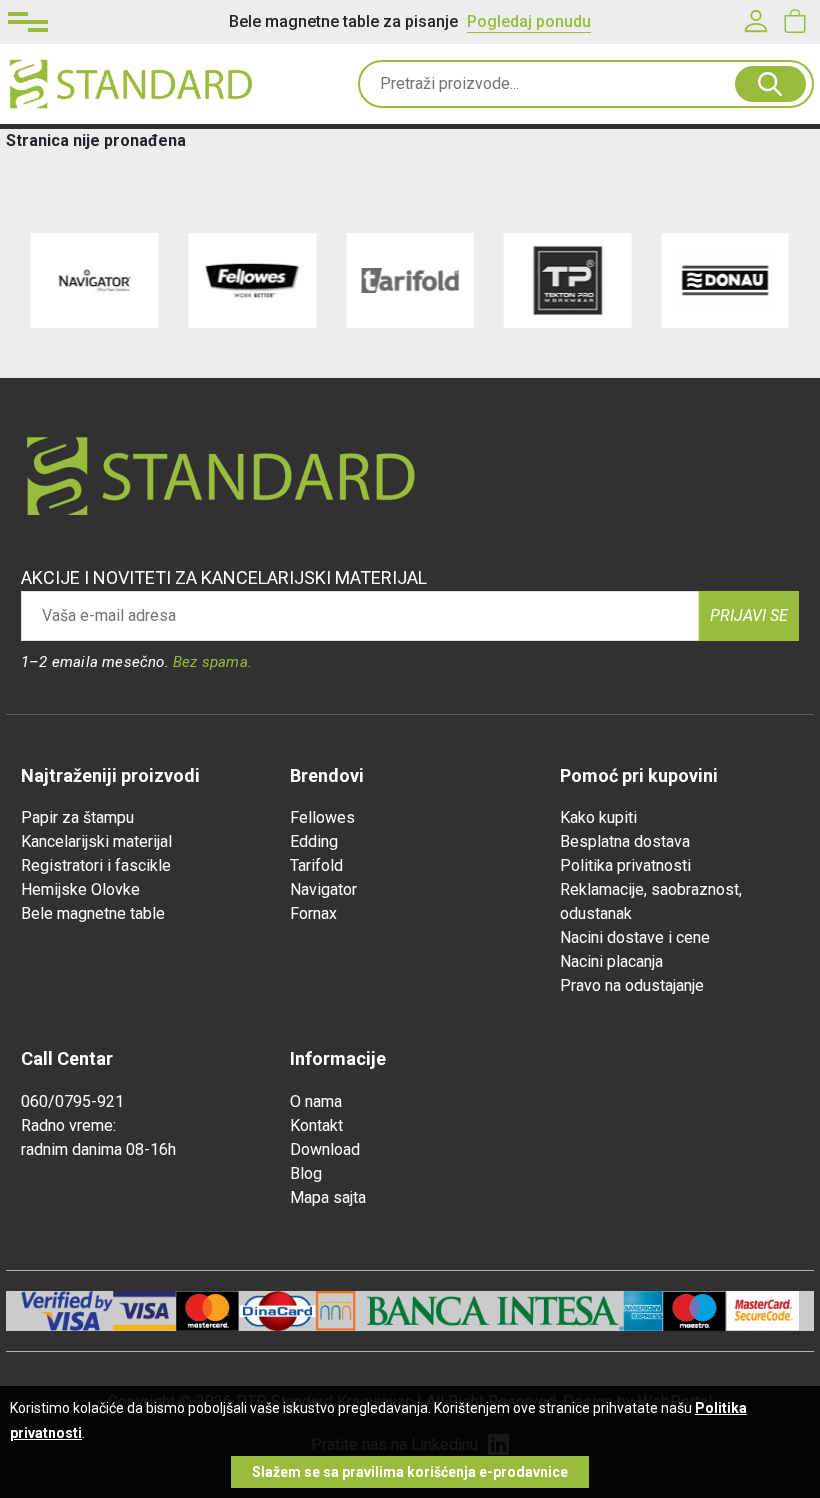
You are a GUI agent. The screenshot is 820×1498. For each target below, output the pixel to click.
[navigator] (95, 280)
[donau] (725, 280)
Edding (314, 841)
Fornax (313, 913)
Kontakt (316, 1125)
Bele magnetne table (93, 913)
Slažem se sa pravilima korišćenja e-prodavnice (410, 1472)
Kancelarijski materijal (96, 841)
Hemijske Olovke (80, 889)
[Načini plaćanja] (144, 1311)
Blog (306, 1173)
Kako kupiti (598, 817)
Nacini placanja (611, 961)
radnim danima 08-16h (98, 1149)
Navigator (323, 889)
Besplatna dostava (625, 841)
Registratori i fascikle (96, 865)
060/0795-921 (72, 1101)
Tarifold (316, 865)
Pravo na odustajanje (632, 985)
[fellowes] (253, 280)
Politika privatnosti (625, 865)
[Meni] (28, 22)
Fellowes (322, 817)
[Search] (770, 84)
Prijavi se (749, 615)
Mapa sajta (328, 1197)
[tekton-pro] (568, 280)
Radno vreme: (68, 1125)
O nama (316, 1101)
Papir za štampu (77, 817)
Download (325, 1149)
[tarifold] (410, 280)
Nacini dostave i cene (635, 937)
